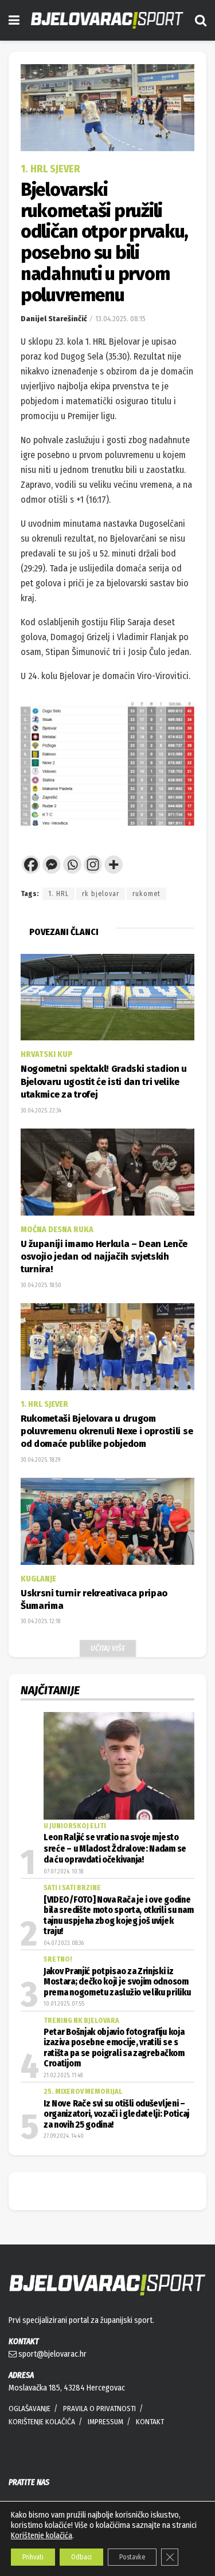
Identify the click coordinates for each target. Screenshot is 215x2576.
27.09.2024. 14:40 (64, 2136)
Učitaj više (108, 1648)
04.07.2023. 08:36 (64, 1943)
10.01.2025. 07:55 (64, 2004)
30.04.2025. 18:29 (40, 1460)
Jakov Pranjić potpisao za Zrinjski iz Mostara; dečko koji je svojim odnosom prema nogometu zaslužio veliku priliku (117, 1982)
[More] (114, 865)
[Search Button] (201, 20)
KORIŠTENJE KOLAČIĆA (42, 2422)
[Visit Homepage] (107, 20)
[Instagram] (93, 865)
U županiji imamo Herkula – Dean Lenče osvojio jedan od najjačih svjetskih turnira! (104, 1257)
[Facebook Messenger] (52, 865)
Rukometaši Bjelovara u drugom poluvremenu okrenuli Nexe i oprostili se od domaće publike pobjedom (107, 1431)
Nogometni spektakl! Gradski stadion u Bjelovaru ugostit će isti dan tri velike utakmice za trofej (104, 1082)
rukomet (146, 894)
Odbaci (81, 2557)
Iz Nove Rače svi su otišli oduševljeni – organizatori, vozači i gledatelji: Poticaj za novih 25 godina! (116, 2114)
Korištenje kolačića (42, 2536)
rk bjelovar (101, 894)
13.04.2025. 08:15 (120, 319)
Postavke (132, 2557)
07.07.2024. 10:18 (63, 1872)
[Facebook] (31, 865)
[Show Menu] (14, 20)
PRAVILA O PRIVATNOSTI (99, 2409)
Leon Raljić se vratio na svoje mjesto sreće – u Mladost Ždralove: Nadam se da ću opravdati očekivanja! (115, 1849)
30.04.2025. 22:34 (41, 1111)
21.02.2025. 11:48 (63, 2076)
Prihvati (33, 2557)
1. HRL (58, 894)
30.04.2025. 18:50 (41, 1285)
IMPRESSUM (105, 2422)
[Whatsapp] (72, 865)
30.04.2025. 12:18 (40, 1622)
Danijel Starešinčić (54, 319)
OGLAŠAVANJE (30, 2409)
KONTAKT (150, 2422)
